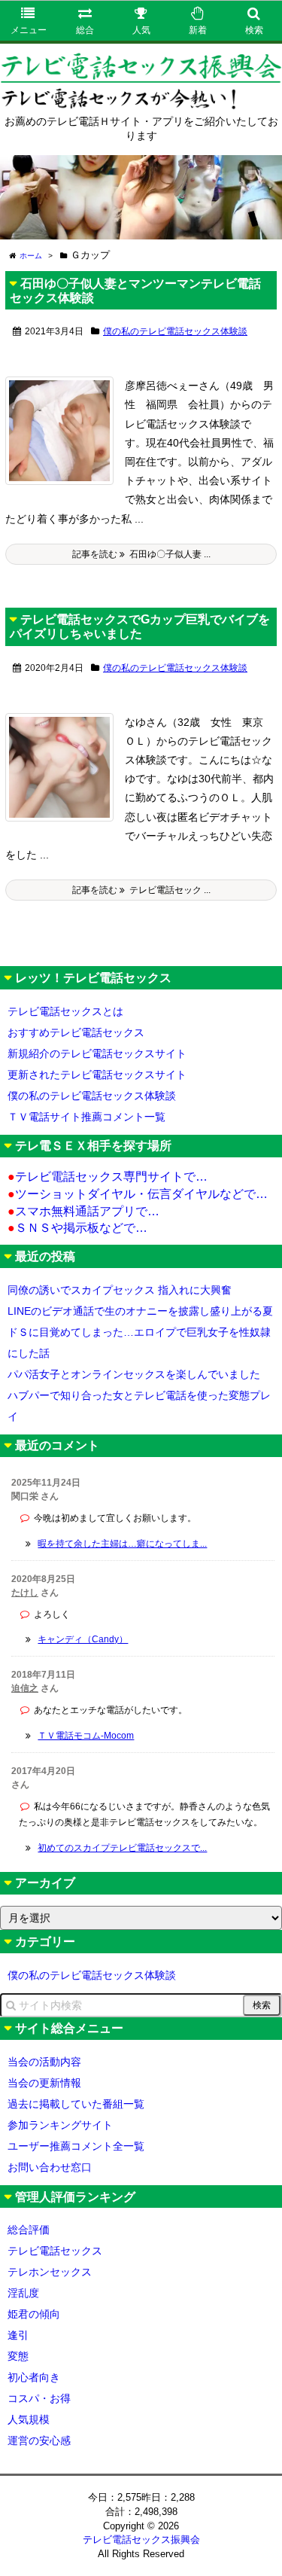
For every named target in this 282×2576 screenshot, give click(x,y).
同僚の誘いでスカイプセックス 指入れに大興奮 (120, 1290)
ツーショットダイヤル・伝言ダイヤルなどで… (138, 1194)
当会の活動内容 (44, 2062)
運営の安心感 (39, 2440)
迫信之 (25, 1688)
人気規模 (29, 2419)
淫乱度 (23, 2293)
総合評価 (29, 2230)
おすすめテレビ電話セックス (76, 1032)
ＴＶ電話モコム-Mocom (86, 1736)
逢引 (18, 2335)
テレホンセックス (50, 2272)
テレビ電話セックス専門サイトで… (108, 1177)
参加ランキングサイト (60, 2125)
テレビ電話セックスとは (65, 1011)
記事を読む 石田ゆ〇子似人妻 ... (141, 554)
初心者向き (34, 2377)
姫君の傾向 (34, 2314)
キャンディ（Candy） (83, 1639)
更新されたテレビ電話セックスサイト (97, 1075)
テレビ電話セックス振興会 (141, 2539)
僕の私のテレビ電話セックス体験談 (175, 331)
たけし (25, 1593)
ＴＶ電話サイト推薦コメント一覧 (86, 1117)
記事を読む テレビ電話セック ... (141, 890)
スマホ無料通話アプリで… (83, 1211)
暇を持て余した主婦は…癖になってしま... (122, 1544)
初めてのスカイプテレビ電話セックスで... (122, 1848)
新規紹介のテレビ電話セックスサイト (97, 1053)
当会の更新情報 (44, 2083)
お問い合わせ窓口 (50, 2167)
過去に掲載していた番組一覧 (76, 2104)
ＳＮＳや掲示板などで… (77, 1228)
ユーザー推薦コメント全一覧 (76, 2146)
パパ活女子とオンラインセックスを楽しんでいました (134, 1374)
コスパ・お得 (39, 2398)
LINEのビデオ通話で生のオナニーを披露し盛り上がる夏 (140, 1311)
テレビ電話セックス (55, 2251)
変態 (18, 2356)
